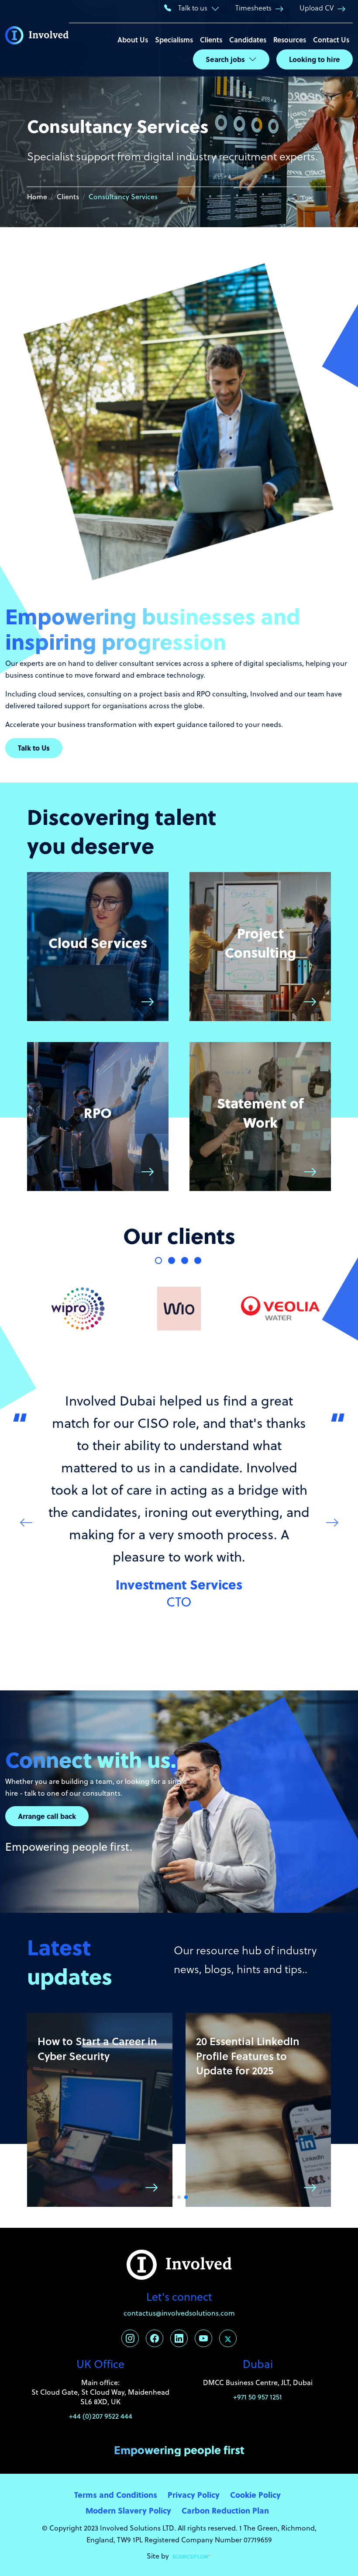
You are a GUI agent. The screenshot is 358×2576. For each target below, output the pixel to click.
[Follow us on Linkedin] (179, 2338)
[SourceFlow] (192, 2556)
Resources (290, 40)
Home (37, 197)
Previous (26, 1522)
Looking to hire (315, 59)
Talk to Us (34, 748)
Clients (211, 40)
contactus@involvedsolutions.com (179, 2313)
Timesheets (253, 8)
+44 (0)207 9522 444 (101, 2416)
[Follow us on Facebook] (155, 2338)
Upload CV (317, 8)
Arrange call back (47, 1816)
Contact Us (331, 40)
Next (332, 1522)
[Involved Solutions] (37, 38)
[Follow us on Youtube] (203, 2338)
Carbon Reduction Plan (225, 2510)
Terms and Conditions (116, 2495)
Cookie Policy (255, 2495)
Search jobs (225, 59)
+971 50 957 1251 (258, 2397)
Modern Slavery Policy (128, 2510)
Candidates (248, 40)
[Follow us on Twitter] (228, 2338)
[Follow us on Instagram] (130, 2338)
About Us (133, 40)
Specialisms (174, 40)
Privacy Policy (194, 2495)
